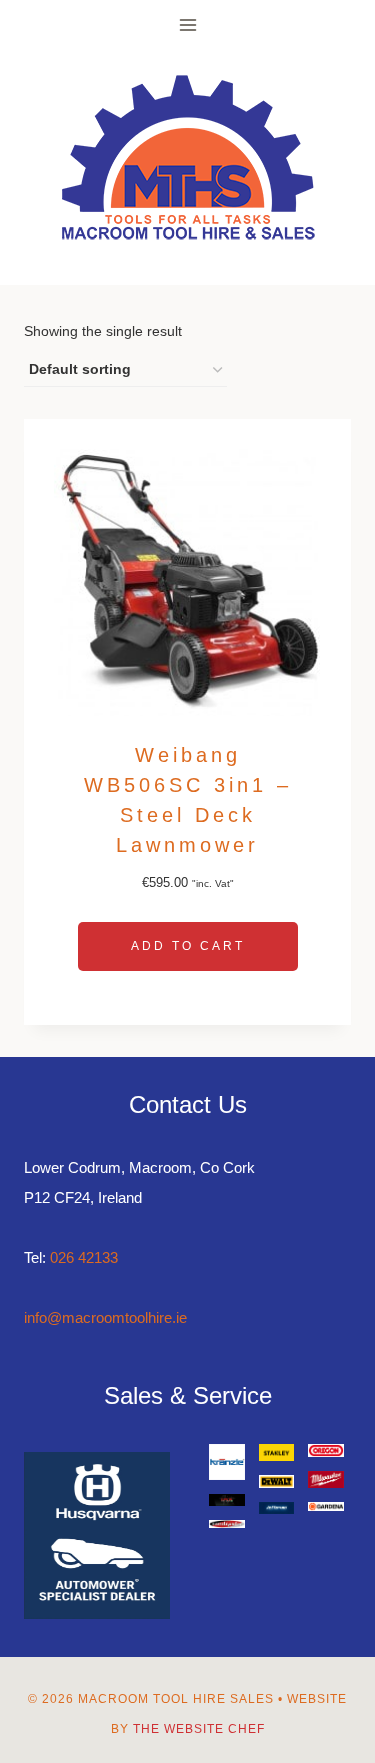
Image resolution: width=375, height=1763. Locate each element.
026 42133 (84, 1257)
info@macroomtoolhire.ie (105, 1317)
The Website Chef (199, 1729)
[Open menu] (187, 24)
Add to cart (188, 946)
